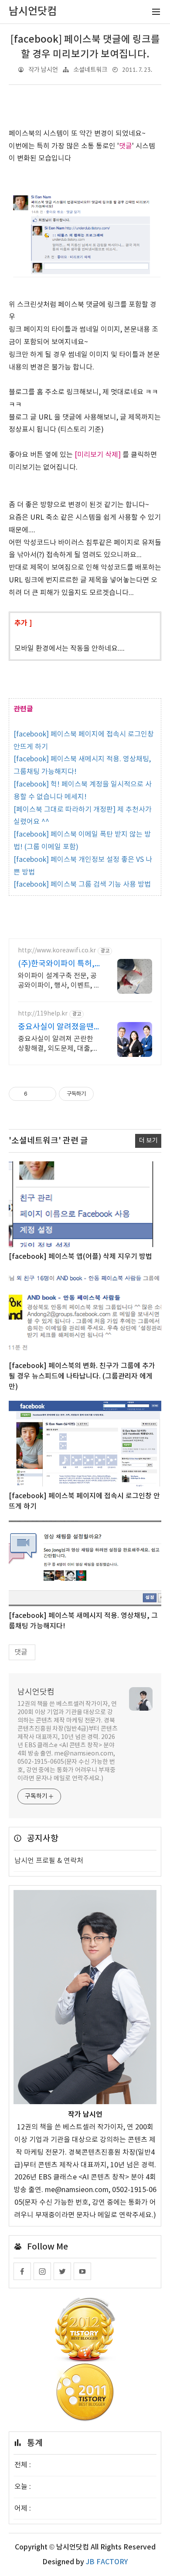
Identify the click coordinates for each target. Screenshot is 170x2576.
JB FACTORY (107, 2562)
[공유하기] (36, 1094)
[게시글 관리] (46, 1094)
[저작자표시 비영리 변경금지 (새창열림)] (105, 1094)
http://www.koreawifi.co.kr (57, 951)
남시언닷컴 (36, 1692)
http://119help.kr (43, 1014)
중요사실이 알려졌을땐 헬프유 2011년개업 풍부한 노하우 (58, 1027)
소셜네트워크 (90, 70)
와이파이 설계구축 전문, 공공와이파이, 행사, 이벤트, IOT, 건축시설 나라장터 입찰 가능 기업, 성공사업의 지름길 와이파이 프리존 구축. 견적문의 (58, 981)
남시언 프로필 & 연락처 (49, 1861)
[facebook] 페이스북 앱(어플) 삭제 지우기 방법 (80, 1257)
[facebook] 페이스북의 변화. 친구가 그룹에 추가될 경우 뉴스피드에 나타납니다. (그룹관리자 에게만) (82, 1376)
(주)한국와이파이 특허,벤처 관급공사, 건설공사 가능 (58, 964)
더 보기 (148, 1141)
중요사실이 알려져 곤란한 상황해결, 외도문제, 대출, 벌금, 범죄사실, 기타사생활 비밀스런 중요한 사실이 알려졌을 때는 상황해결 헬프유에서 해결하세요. (57, 1044)
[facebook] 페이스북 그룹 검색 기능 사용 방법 (82, 884)
